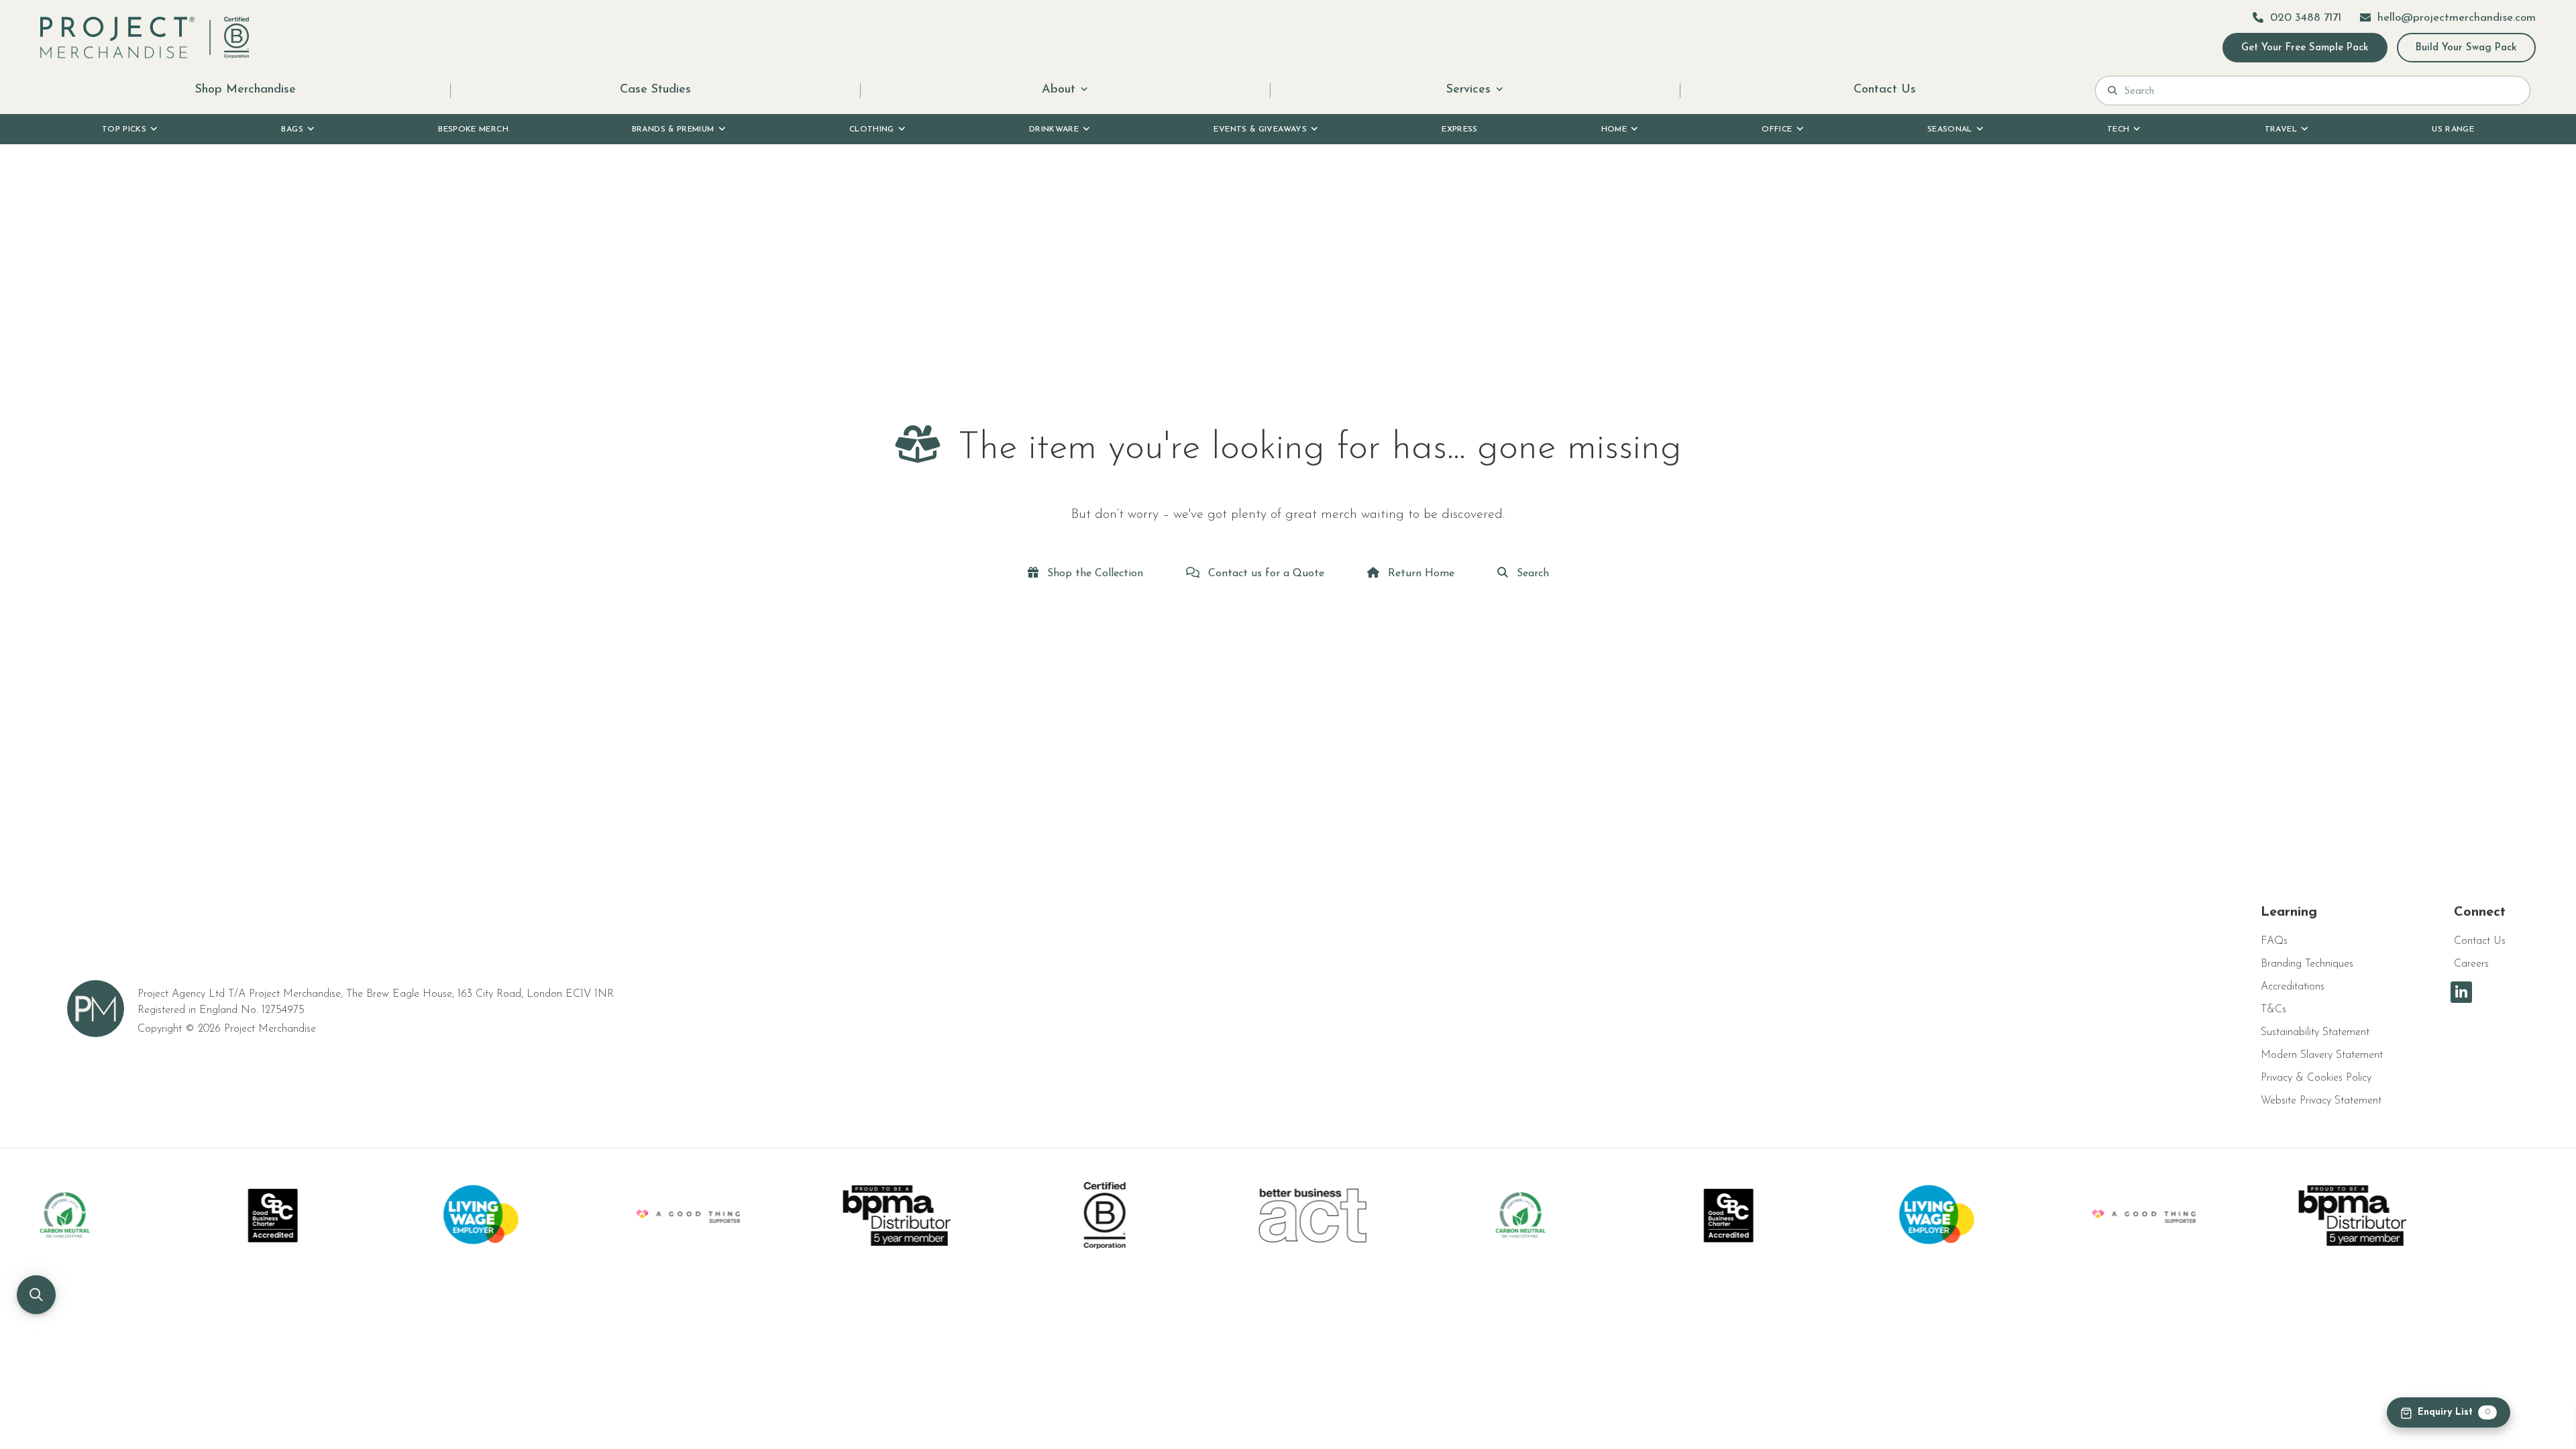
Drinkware (1054, 129)
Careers (2471, 964)
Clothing (872, 129)
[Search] (2112, 91)
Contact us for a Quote (1265, 574)
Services (1468, 90)
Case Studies (655, 90)
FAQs (2274, 941)
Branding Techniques (2307, 964)
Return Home (1419, 574)
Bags (292, 129)
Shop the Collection (1093, 574)
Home (1614, 129)
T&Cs (2273, 1010)
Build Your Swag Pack (2466, 48)
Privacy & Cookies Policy (2316, 1078)
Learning (2289, 912)
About (1059, 90)
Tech (2118, 129)
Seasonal (1950, 129)
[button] (36, 1295)
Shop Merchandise (246, 90)
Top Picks (124, 129)
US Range (2453, 129)
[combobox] (2321, 91)
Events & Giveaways (1260, 129)
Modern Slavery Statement (2322, 1055)
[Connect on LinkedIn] (2461, 992)
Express (1460, 129)
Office (1777, 129)
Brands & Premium (673, 129)
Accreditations (2293, 987)
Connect (2480, 912)
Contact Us (1885, 90)
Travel (2281, 129)
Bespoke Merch (473, 129)
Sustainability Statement (2315, 1032)
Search (1531, 574)
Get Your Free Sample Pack (2305, 48)
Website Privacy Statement (2321, 1101)
